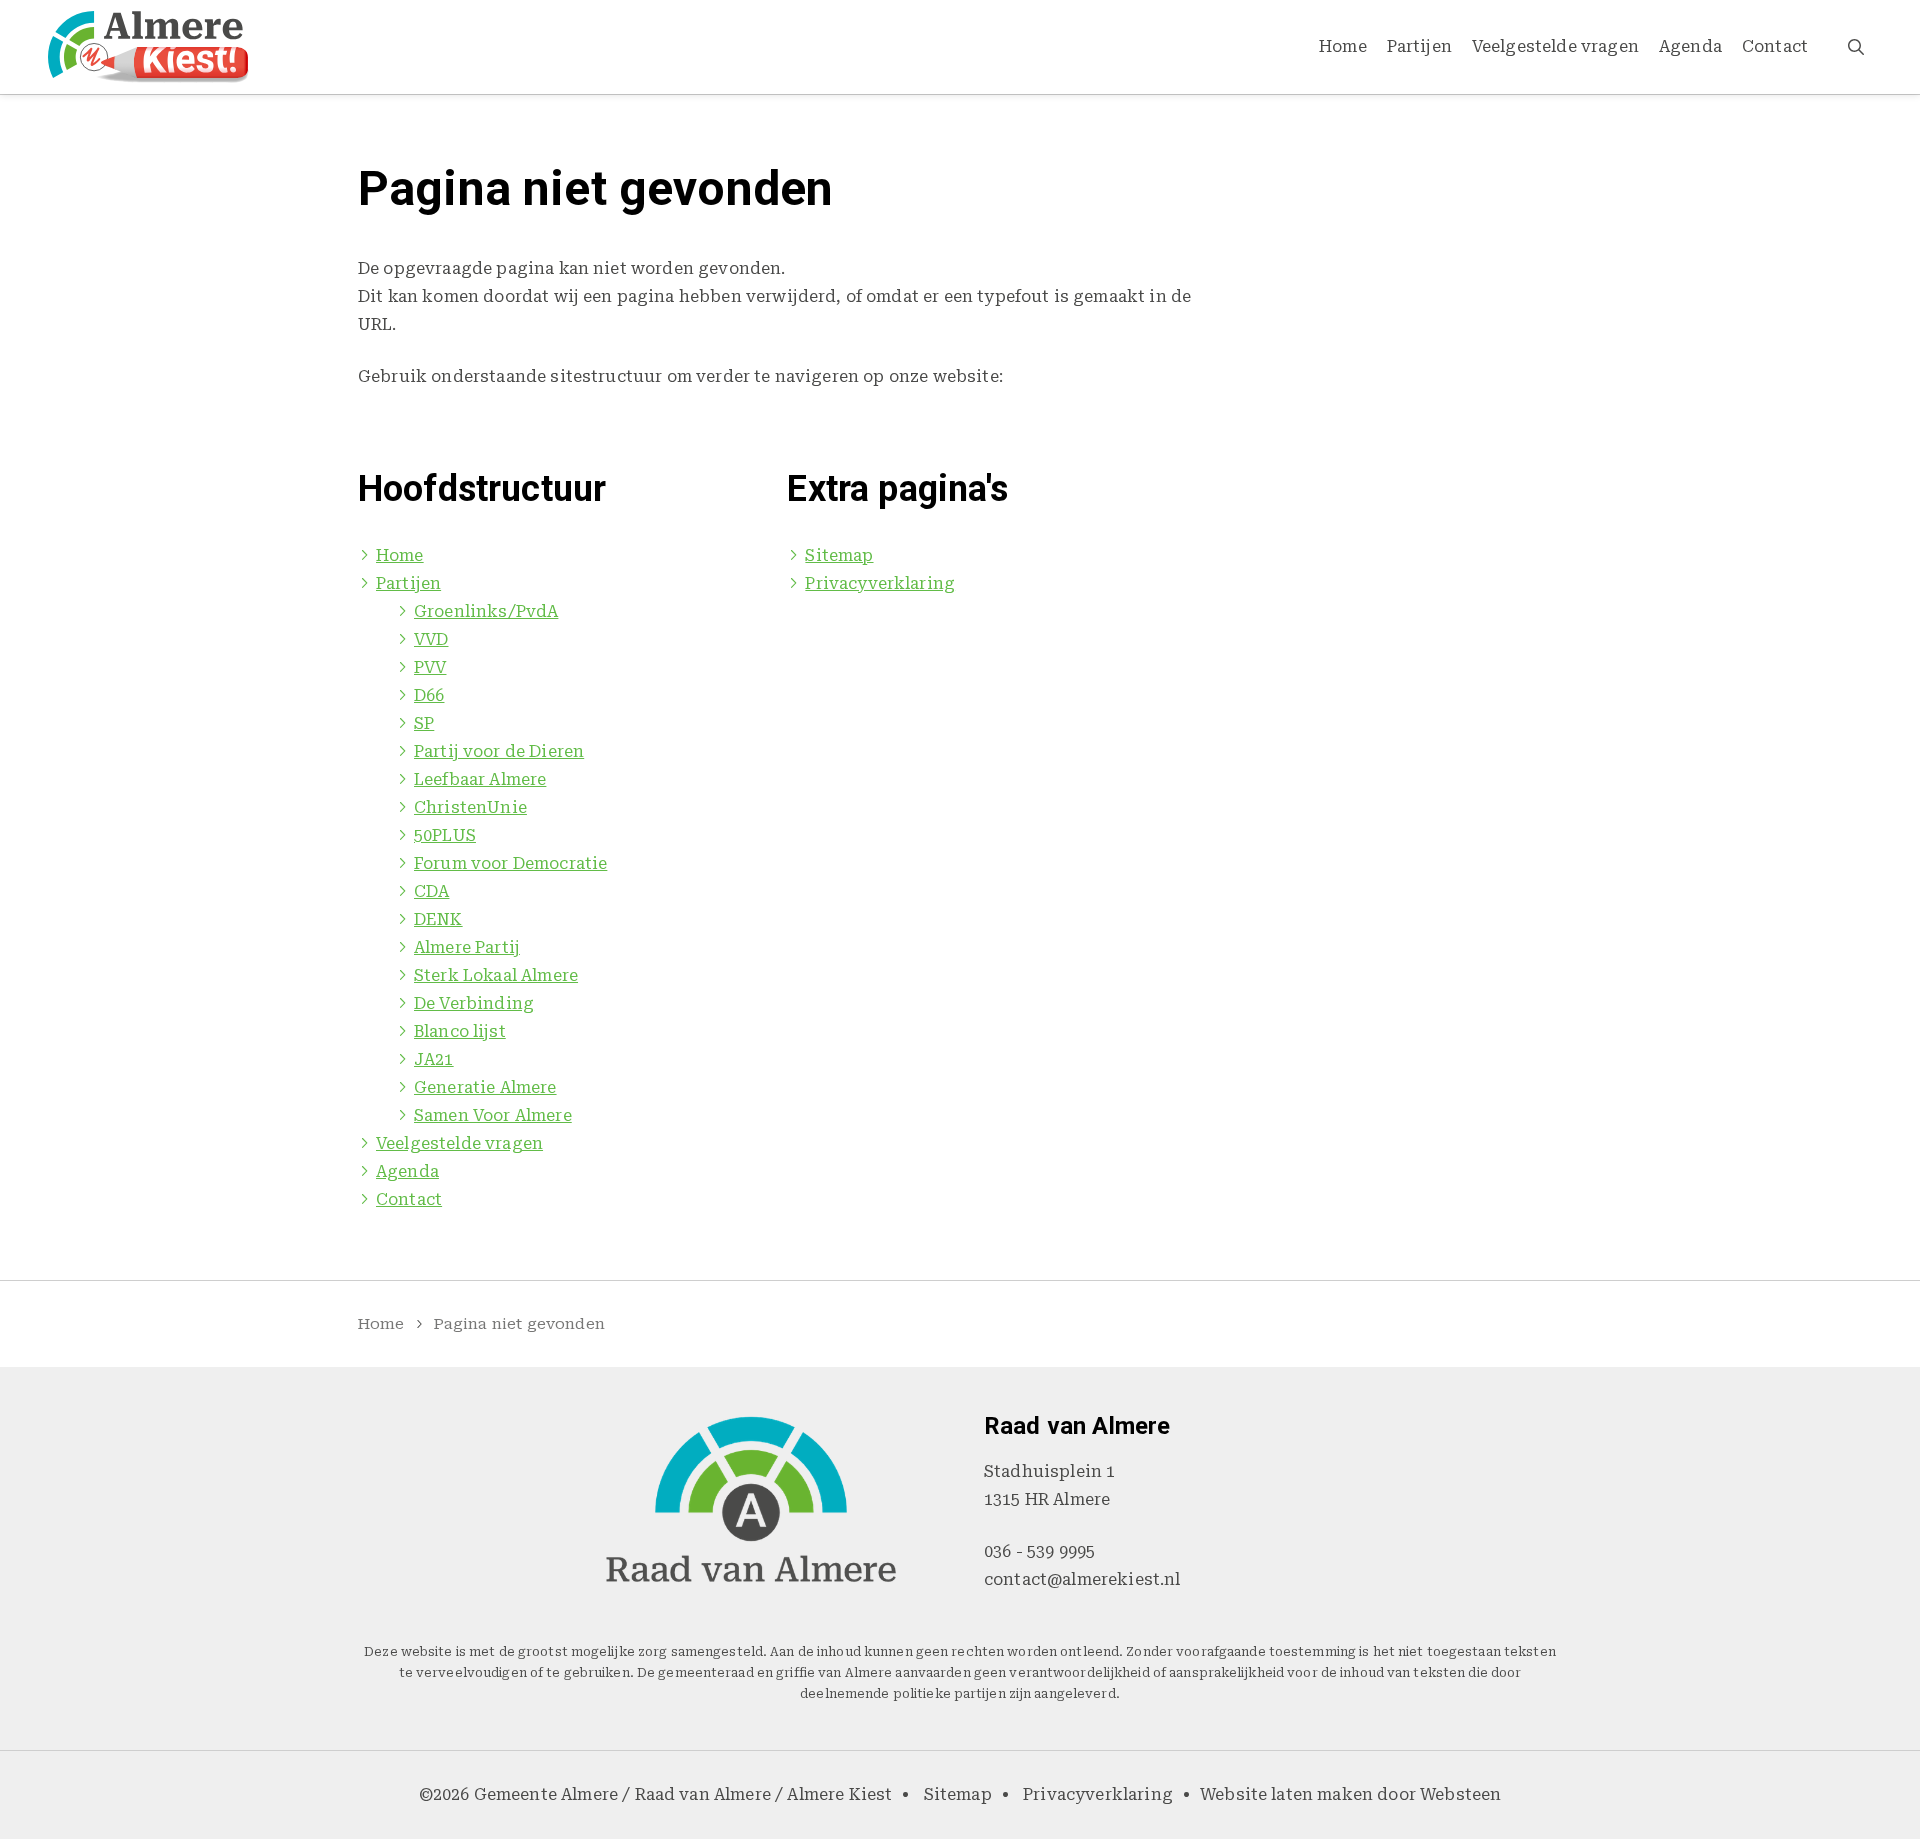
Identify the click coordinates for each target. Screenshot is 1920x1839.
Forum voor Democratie (510, 863)
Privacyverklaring (880, 583)
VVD (431, 639)
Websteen (1460, 1794)
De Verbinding (474, 1003)
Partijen (1419, 46)
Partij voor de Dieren (499, 751)
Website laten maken (1286, 1794)
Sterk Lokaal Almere (496, 975)
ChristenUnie (470, 807)
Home (1343, 46)
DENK (438, 919)
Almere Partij (467, 947)
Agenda (1690, 46)
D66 (429, 695)
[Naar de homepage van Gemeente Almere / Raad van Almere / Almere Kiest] (148, 47)
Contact (1775, 46)
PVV (430, 667)
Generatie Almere (485, 1087)
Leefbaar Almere (480, 779)
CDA (431, 891)
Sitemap (839, 555)
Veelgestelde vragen (1555, 46)
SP (424, 723)
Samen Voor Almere (493, 1115)
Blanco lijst (460, 1031)
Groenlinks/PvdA (486, 611)
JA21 (434, 1059)
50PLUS (445, 835)
